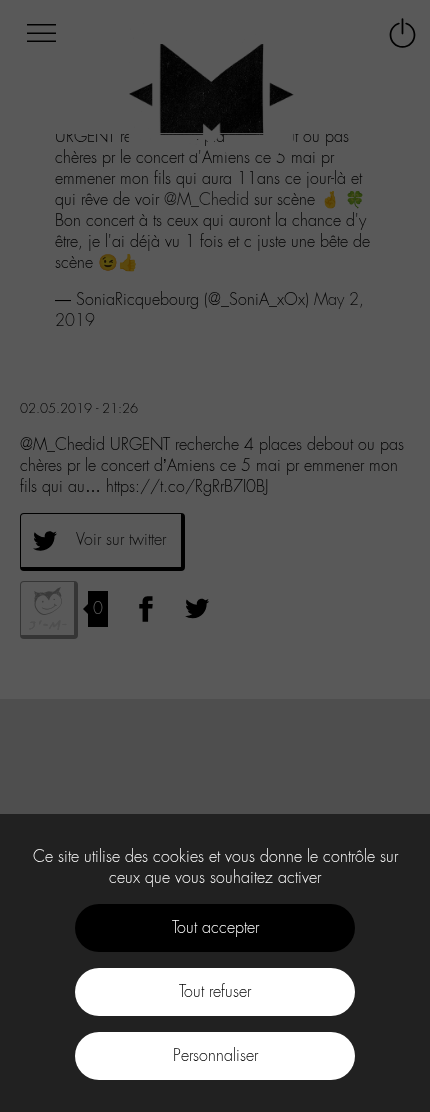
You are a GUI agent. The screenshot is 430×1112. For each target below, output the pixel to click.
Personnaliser (215, 1055)
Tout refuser (215, 991)
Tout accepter (215, 927)
